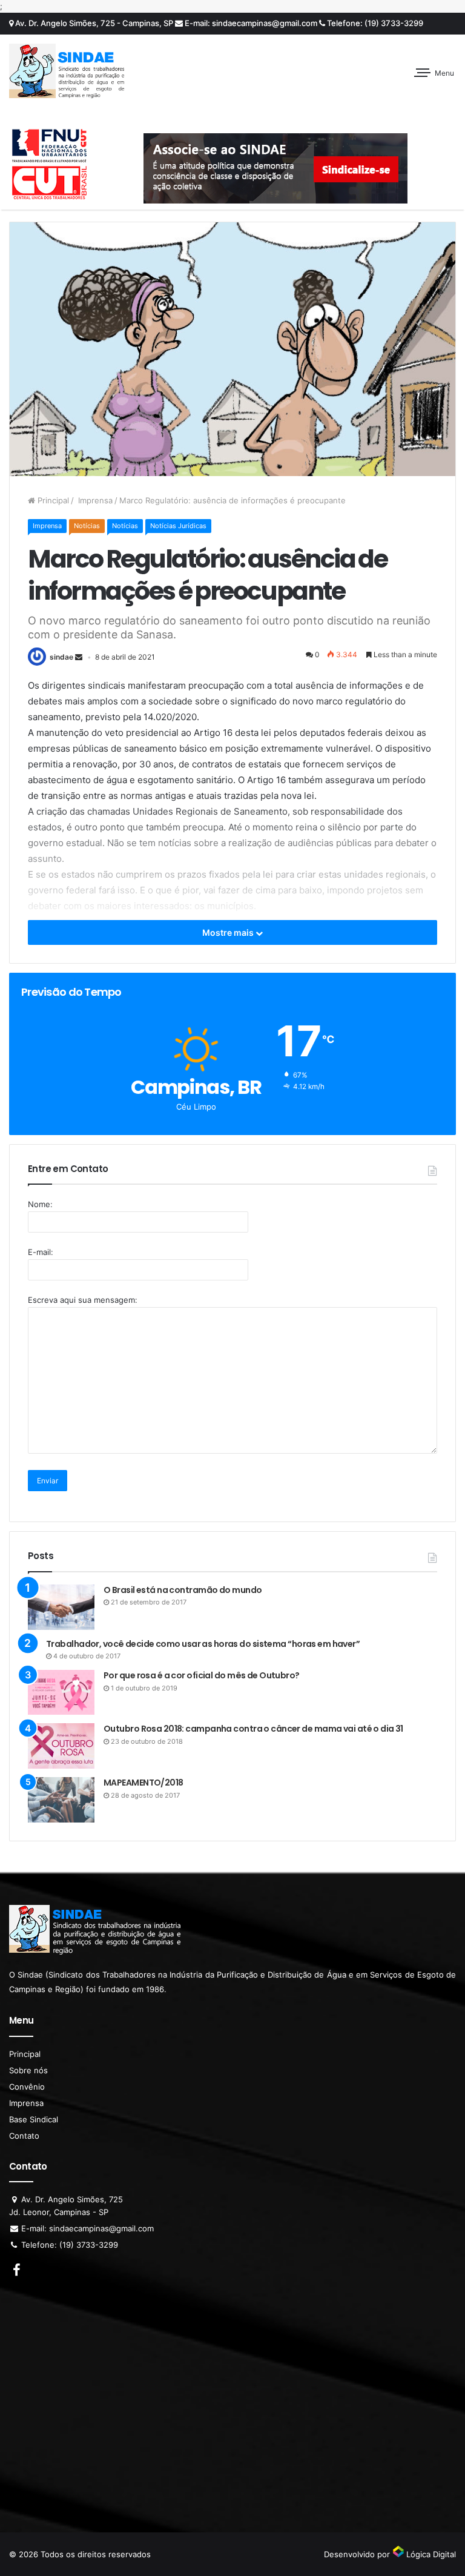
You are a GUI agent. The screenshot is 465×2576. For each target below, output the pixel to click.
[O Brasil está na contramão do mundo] (61, 1607)
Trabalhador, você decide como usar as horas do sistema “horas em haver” (203, 1644)
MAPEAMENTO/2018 (143, 1783)
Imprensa (94, 500)
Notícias (87, 526)
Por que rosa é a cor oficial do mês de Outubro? (202, 1675)
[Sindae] (67, 71)
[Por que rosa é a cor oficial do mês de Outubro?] (61, 1692)
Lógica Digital (430, 2554)
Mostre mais (229, 932)
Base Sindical (34, 2119)
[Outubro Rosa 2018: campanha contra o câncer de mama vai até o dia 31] (61, 1746)
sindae (61, 657)
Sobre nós (28, 2070)
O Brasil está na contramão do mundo (183, 1590)
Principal (52, 500)
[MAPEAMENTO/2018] (61, 1800)
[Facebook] (16, 2271)
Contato (24, 2136)
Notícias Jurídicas (178, 526)
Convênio (27, 2087)
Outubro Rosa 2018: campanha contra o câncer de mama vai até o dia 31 (253, 1729)
